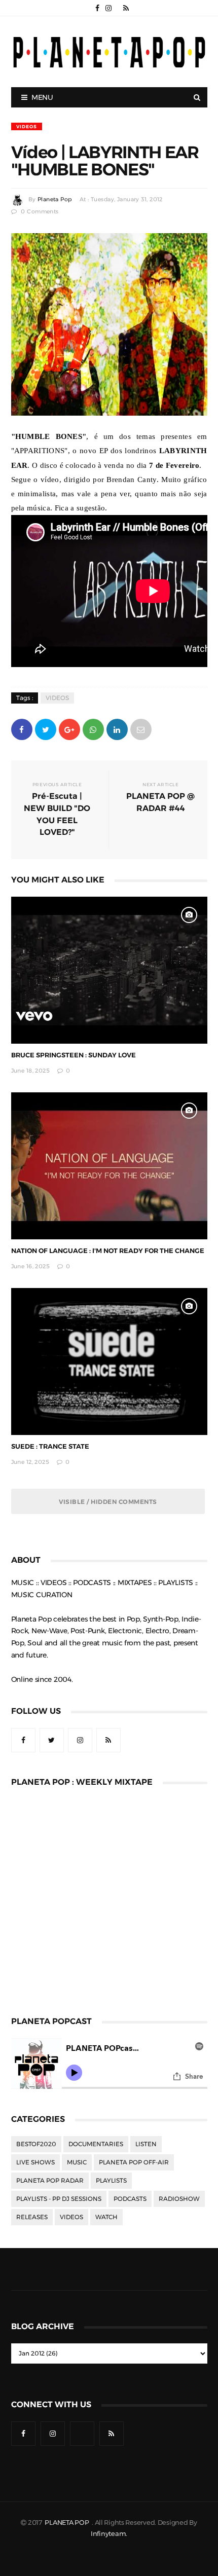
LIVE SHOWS (35, 2162)
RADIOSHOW (179, 2199)
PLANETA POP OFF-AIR (134, 2162)
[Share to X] (46, 729)
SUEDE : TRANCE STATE (50, 1446)
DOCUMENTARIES (96, 2144)
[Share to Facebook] (22, 729)
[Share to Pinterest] (141, 729)
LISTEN (146, 2144)
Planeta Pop (55, 199)
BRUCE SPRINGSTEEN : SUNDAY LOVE (74, 1055)
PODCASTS (130, 2199)
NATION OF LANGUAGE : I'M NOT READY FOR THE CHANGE (108, 1251)
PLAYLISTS (111, 2181)
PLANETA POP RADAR (50, 2181)
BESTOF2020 (36, 2144)
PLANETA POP (67, 2523)
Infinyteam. (109, 2534)
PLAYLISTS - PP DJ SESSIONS (59, 2199)
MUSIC (77, 2162)
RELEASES (32, 2217)
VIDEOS (27, 126)
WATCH (106, 2217)
